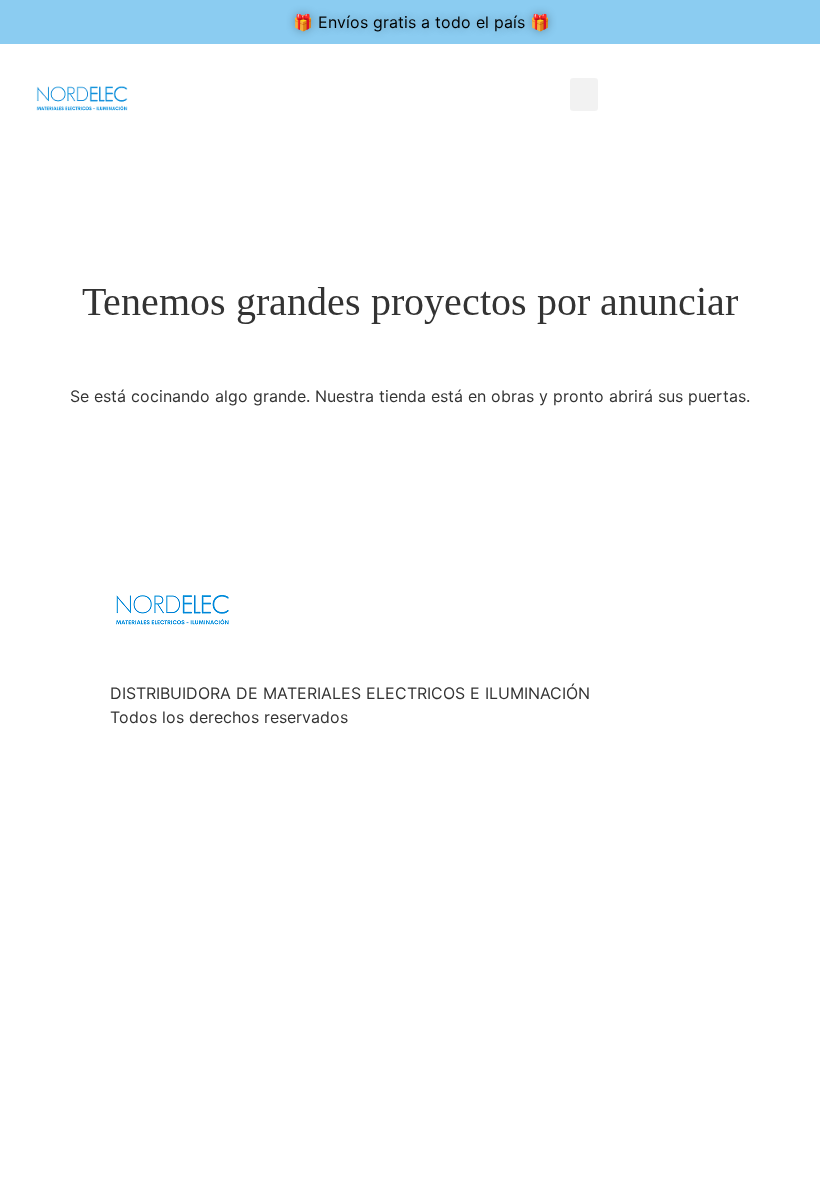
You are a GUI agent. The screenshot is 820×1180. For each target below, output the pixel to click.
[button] (584, 94)
